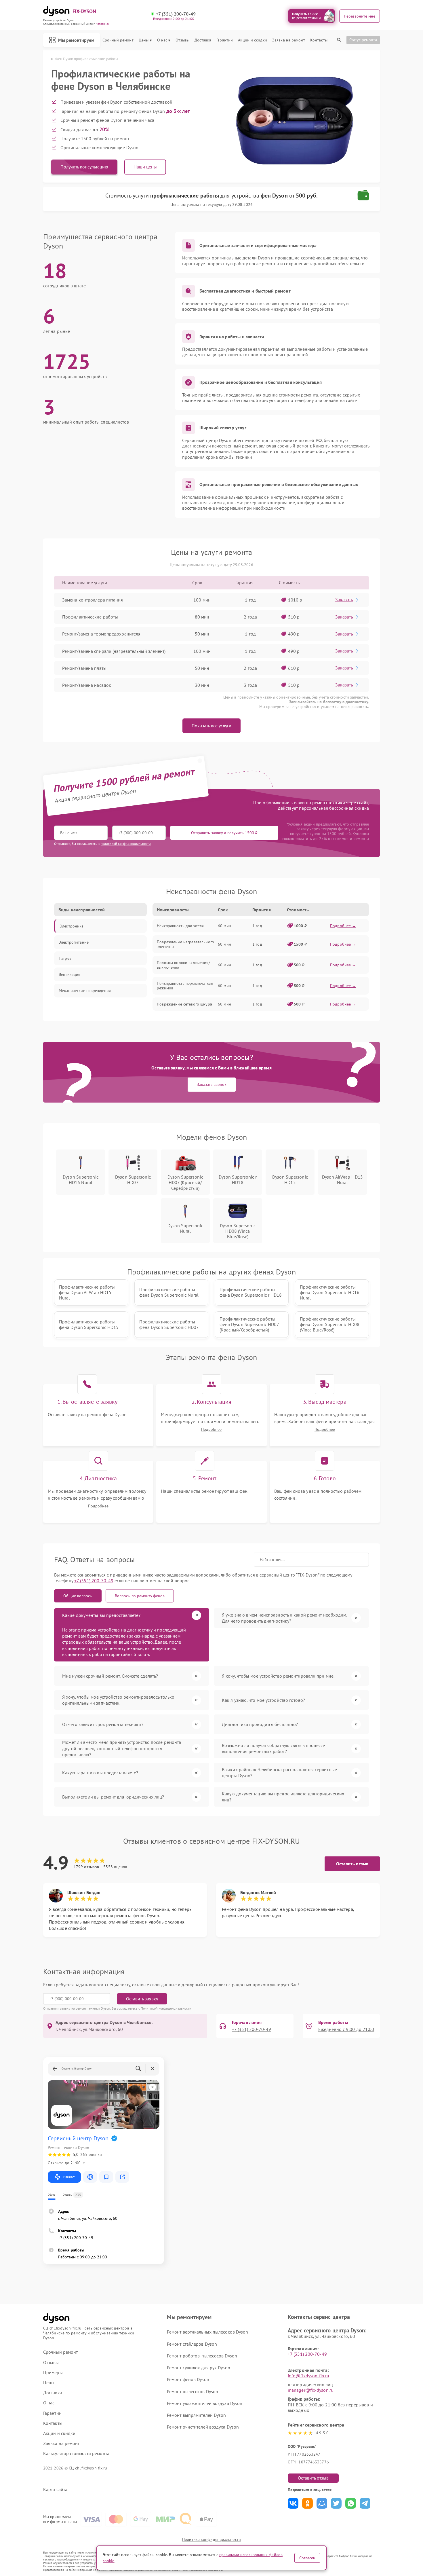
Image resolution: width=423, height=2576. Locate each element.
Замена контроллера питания (93, 600)
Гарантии (225, 40)
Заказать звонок (212, 1084)
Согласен (307, 2558)
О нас (162, 40)
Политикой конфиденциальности (166, 2008)
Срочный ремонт (118, 40)
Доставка (203, 40)
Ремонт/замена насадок (87, 685)
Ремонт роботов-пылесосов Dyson (202, 2356)
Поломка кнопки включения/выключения (183, 965)
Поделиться (293, 2503)
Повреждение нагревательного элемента (185, 944)
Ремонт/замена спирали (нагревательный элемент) (114, 651)
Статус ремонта (363, 40)
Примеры (53, 2373)
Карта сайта (55, 2489)
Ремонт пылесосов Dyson (193, 2391)
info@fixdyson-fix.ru (308, 2376)
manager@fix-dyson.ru (311, 2390)
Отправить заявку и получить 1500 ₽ (224, 833)
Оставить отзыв (352, 1864)
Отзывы (182, 40)
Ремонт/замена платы (84, 668)
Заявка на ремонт (289, 40)
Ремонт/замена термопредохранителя (101, 634)
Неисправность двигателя (180, 926)
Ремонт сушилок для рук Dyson (199, 2368)
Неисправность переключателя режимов (185, 986)
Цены (144, 40)
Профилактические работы (90, 617)
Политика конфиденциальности (211, 2539)
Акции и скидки (252, 40)
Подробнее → (343, 926)
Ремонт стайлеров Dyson (192, 2344)
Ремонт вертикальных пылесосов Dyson (208, 2332)
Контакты (319, 40)
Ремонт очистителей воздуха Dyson (203, 2427)
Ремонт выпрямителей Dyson (197, 2415)
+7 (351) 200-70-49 (176, 14)
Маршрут (69, 2177)
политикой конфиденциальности (126, 844)
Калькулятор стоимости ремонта (76, 2453)
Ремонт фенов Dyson (188, 2379)
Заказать (344, 600)
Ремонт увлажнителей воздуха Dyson (205, 2403)
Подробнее (211, 1430)
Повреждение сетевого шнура (184, 1004)
